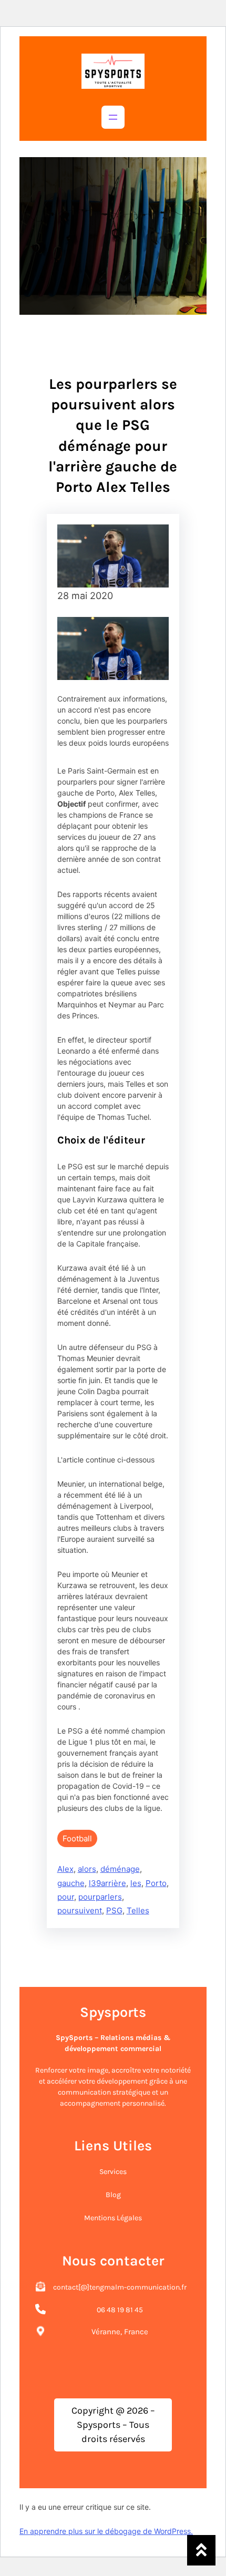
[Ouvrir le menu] (113, 117)
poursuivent (80, 1910)
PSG (114, 1910)
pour (66, 1897)
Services (113, 2172)
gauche (71, 1883)
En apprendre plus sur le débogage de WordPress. (106, 2531)
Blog (113, 2195)
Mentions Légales (113, 2218)
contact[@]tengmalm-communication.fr (120, 2287)
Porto (156, 1883)
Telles (138, 1910)
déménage (120, 1869)
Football (77, 1838)
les (136, 1883)
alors (87, 1869)
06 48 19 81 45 (120, 2310)
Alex (65, 1869)
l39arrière (107, 1883)
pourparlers (100, 1897)
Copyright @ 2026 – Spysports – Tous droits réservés (113, 2425)
